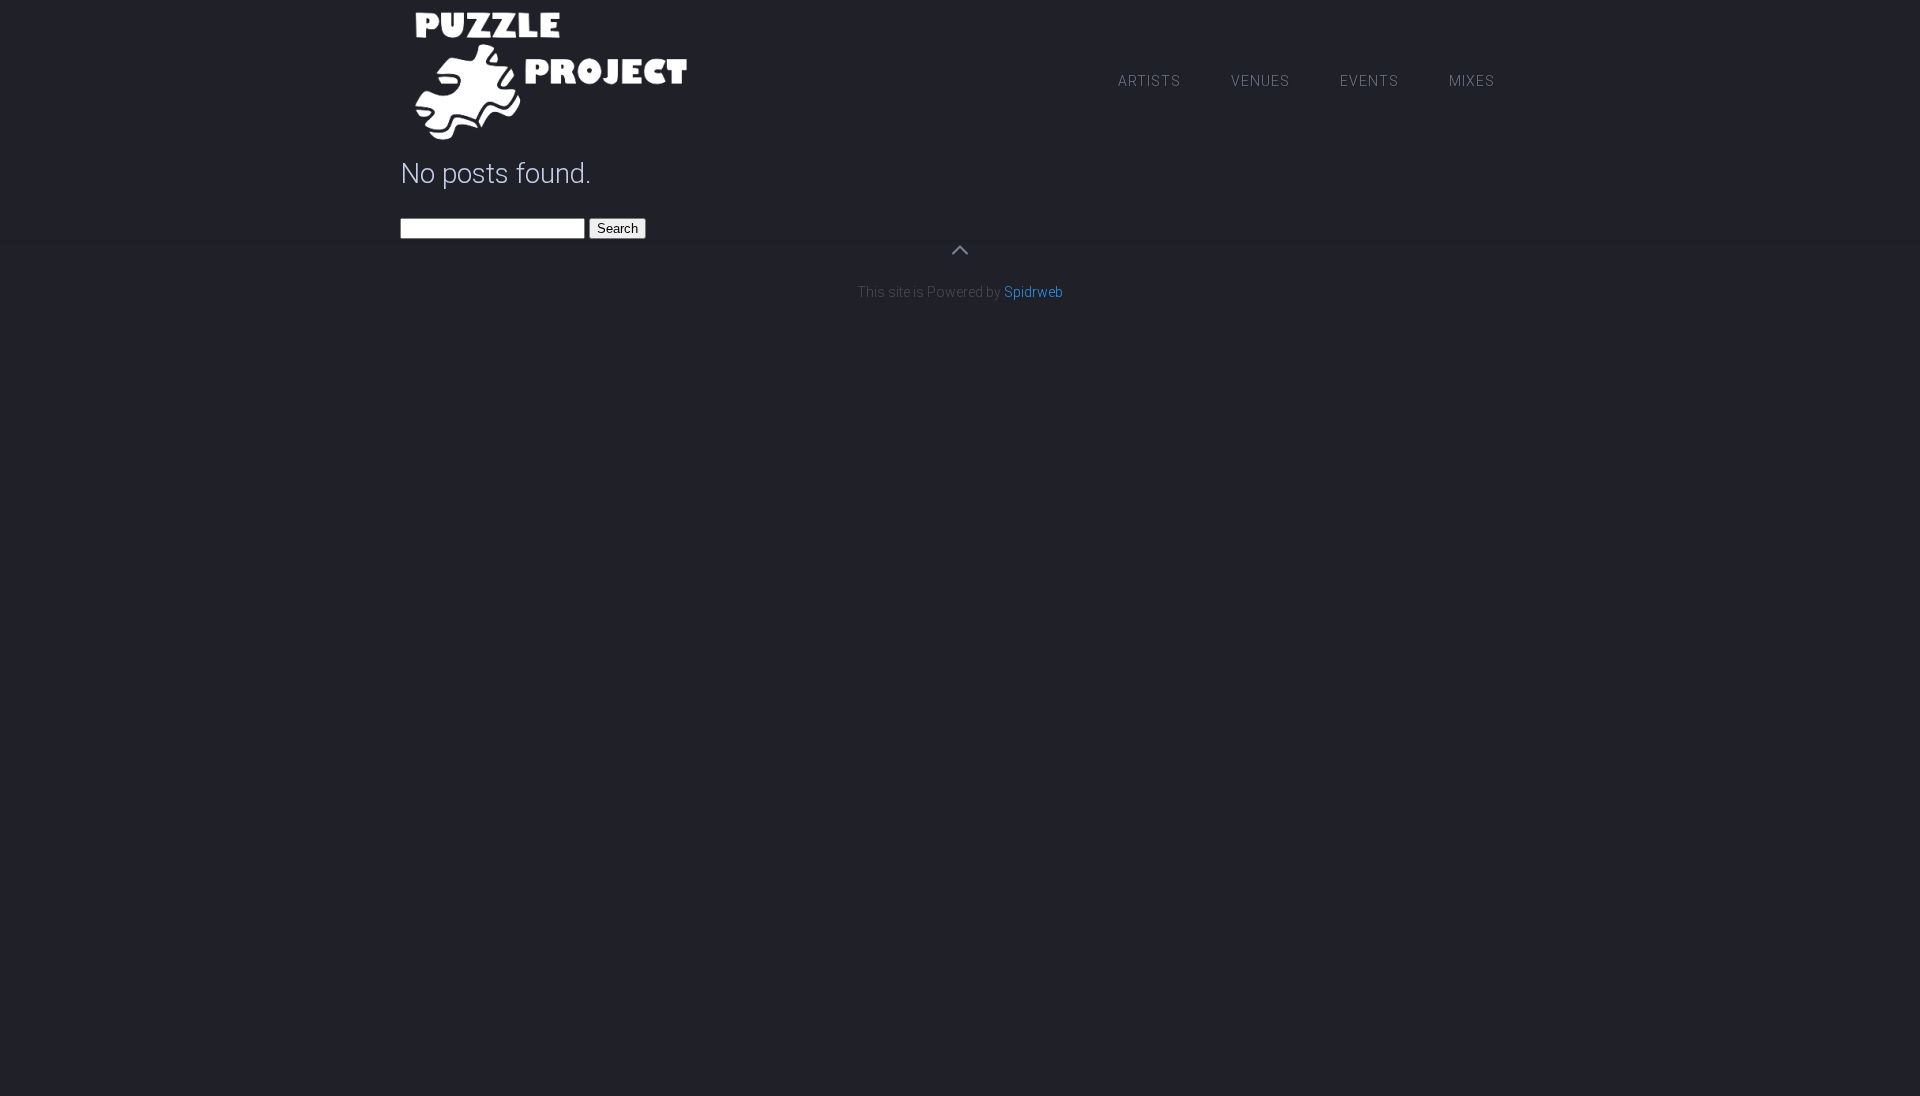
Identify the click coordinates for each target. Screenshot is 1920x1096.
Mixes (1472, 81)
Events (1369, 81)
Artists (1149, 81)
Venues (1260, 81)
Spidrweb (1033, 292)
